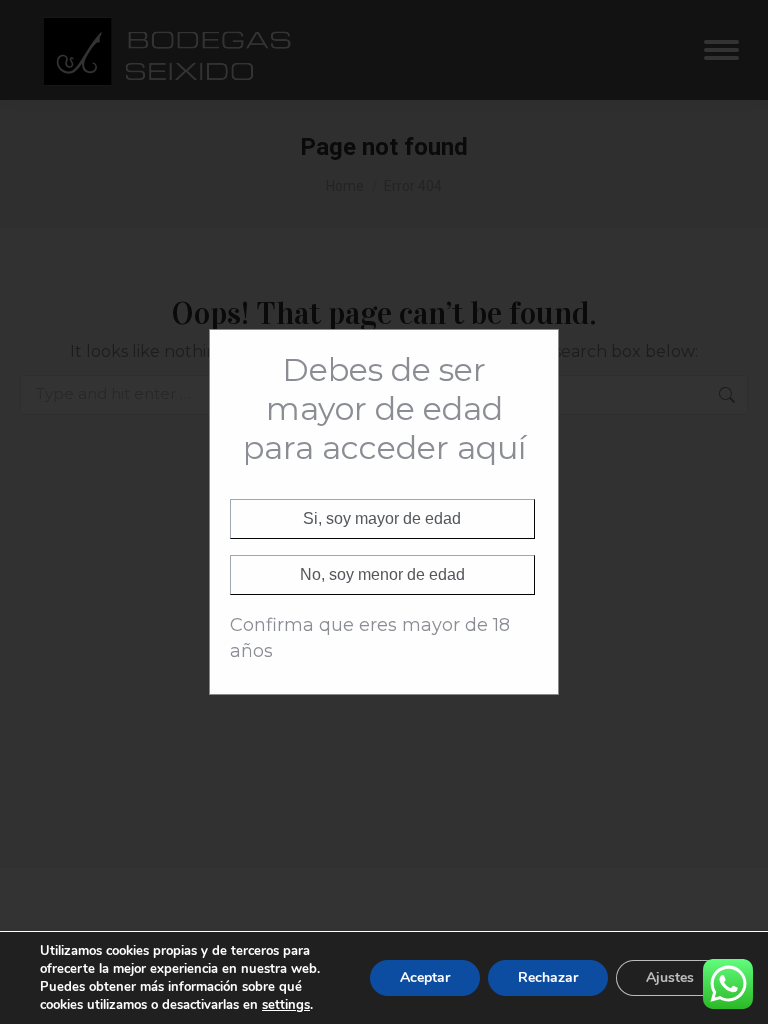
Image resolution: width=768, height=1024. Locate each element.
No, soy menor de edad (382, 574)
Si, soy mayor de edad (382, 518)
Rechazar (548, 977)
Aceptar (425, 977)
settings (286, 1005)
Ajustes (670, 977)
